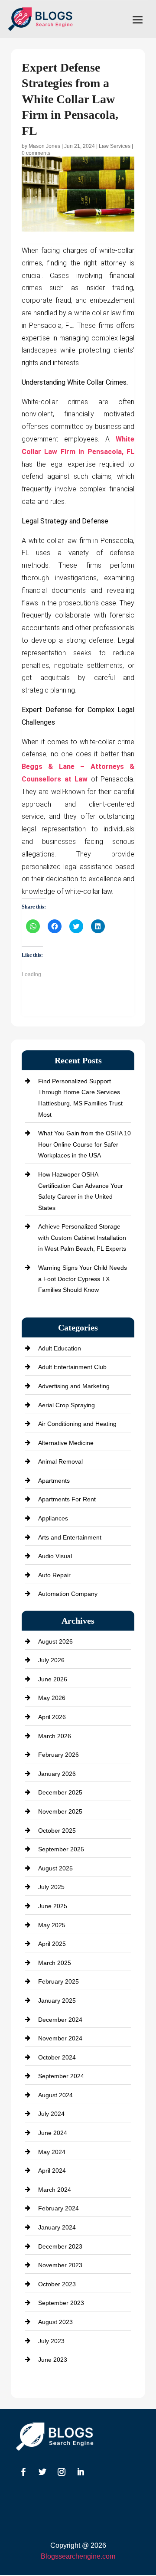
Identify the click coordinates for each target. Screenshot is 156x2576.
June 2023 (53, 2360)
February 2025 (58, 1981)
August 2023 (55, 2322)
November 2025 (60, 1811)
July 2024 (51, 2114)
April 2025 (52, 1944)
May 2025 (52, 1925)
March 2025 (55, 1963)
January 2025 (57, 2001)
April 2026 (52, 1717)
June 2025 (53, 1906)
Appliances (53, 1518)
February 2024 (58, 2208)
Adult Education (60, 1348)
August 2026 (55, 1641)
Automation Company (68, 1594)
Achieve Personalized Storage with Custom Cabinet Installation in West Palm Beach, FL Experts (82, 1237)
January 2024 (57, 2227)
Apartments (54, 1481)
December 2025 (60, 1792)
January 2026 (57, 1774)
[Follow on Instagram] (62, 2472)
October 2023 (57, 2284)
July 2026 (51, 1660)
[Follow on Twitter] (42, 2472)
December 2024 (60, 2020)
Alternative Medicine (66, 1443)
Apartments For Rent (67, 1499)
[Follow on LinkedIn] (81, 2472)
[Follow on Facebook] (23, 2472)
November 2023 (60, 2265)
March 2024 (55, 2190)
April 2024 (52, 2171)
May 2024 (52, 2152)
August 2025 (55, 1868)
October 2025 (57, 1831)
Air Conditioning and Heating (77, 1424)
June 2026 (53, 1679)
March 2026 (55, 1736)
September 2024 (61, 2076)
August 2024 (55, 2095)
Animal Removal (60, 1461)
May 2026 (52, 1698)
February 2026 (58, 1755)
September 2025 (61, 1849)
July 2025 (51, 1887)
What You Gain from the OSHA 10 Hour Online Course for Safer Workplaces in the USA (84, 1144)
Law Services (115, 146)
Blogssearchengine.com (78, 2556)
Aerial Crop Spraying (67, 1405)
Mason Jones (44, 146)
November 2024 (60, 2038)
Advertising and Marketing (74, 1386)
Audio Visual (55, 1556)
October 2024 (57, 2057)
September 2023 (61, 2303)
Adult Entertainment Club (72, 1367)
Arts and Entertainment (70, 1537)
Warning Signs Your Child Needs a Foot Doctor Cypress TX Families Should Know (83, 1279)
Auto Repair (54, 1575)
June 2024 (53, 2133)
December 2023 (60, 2246)
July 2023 (51, 2341)
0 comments (36, 153)
